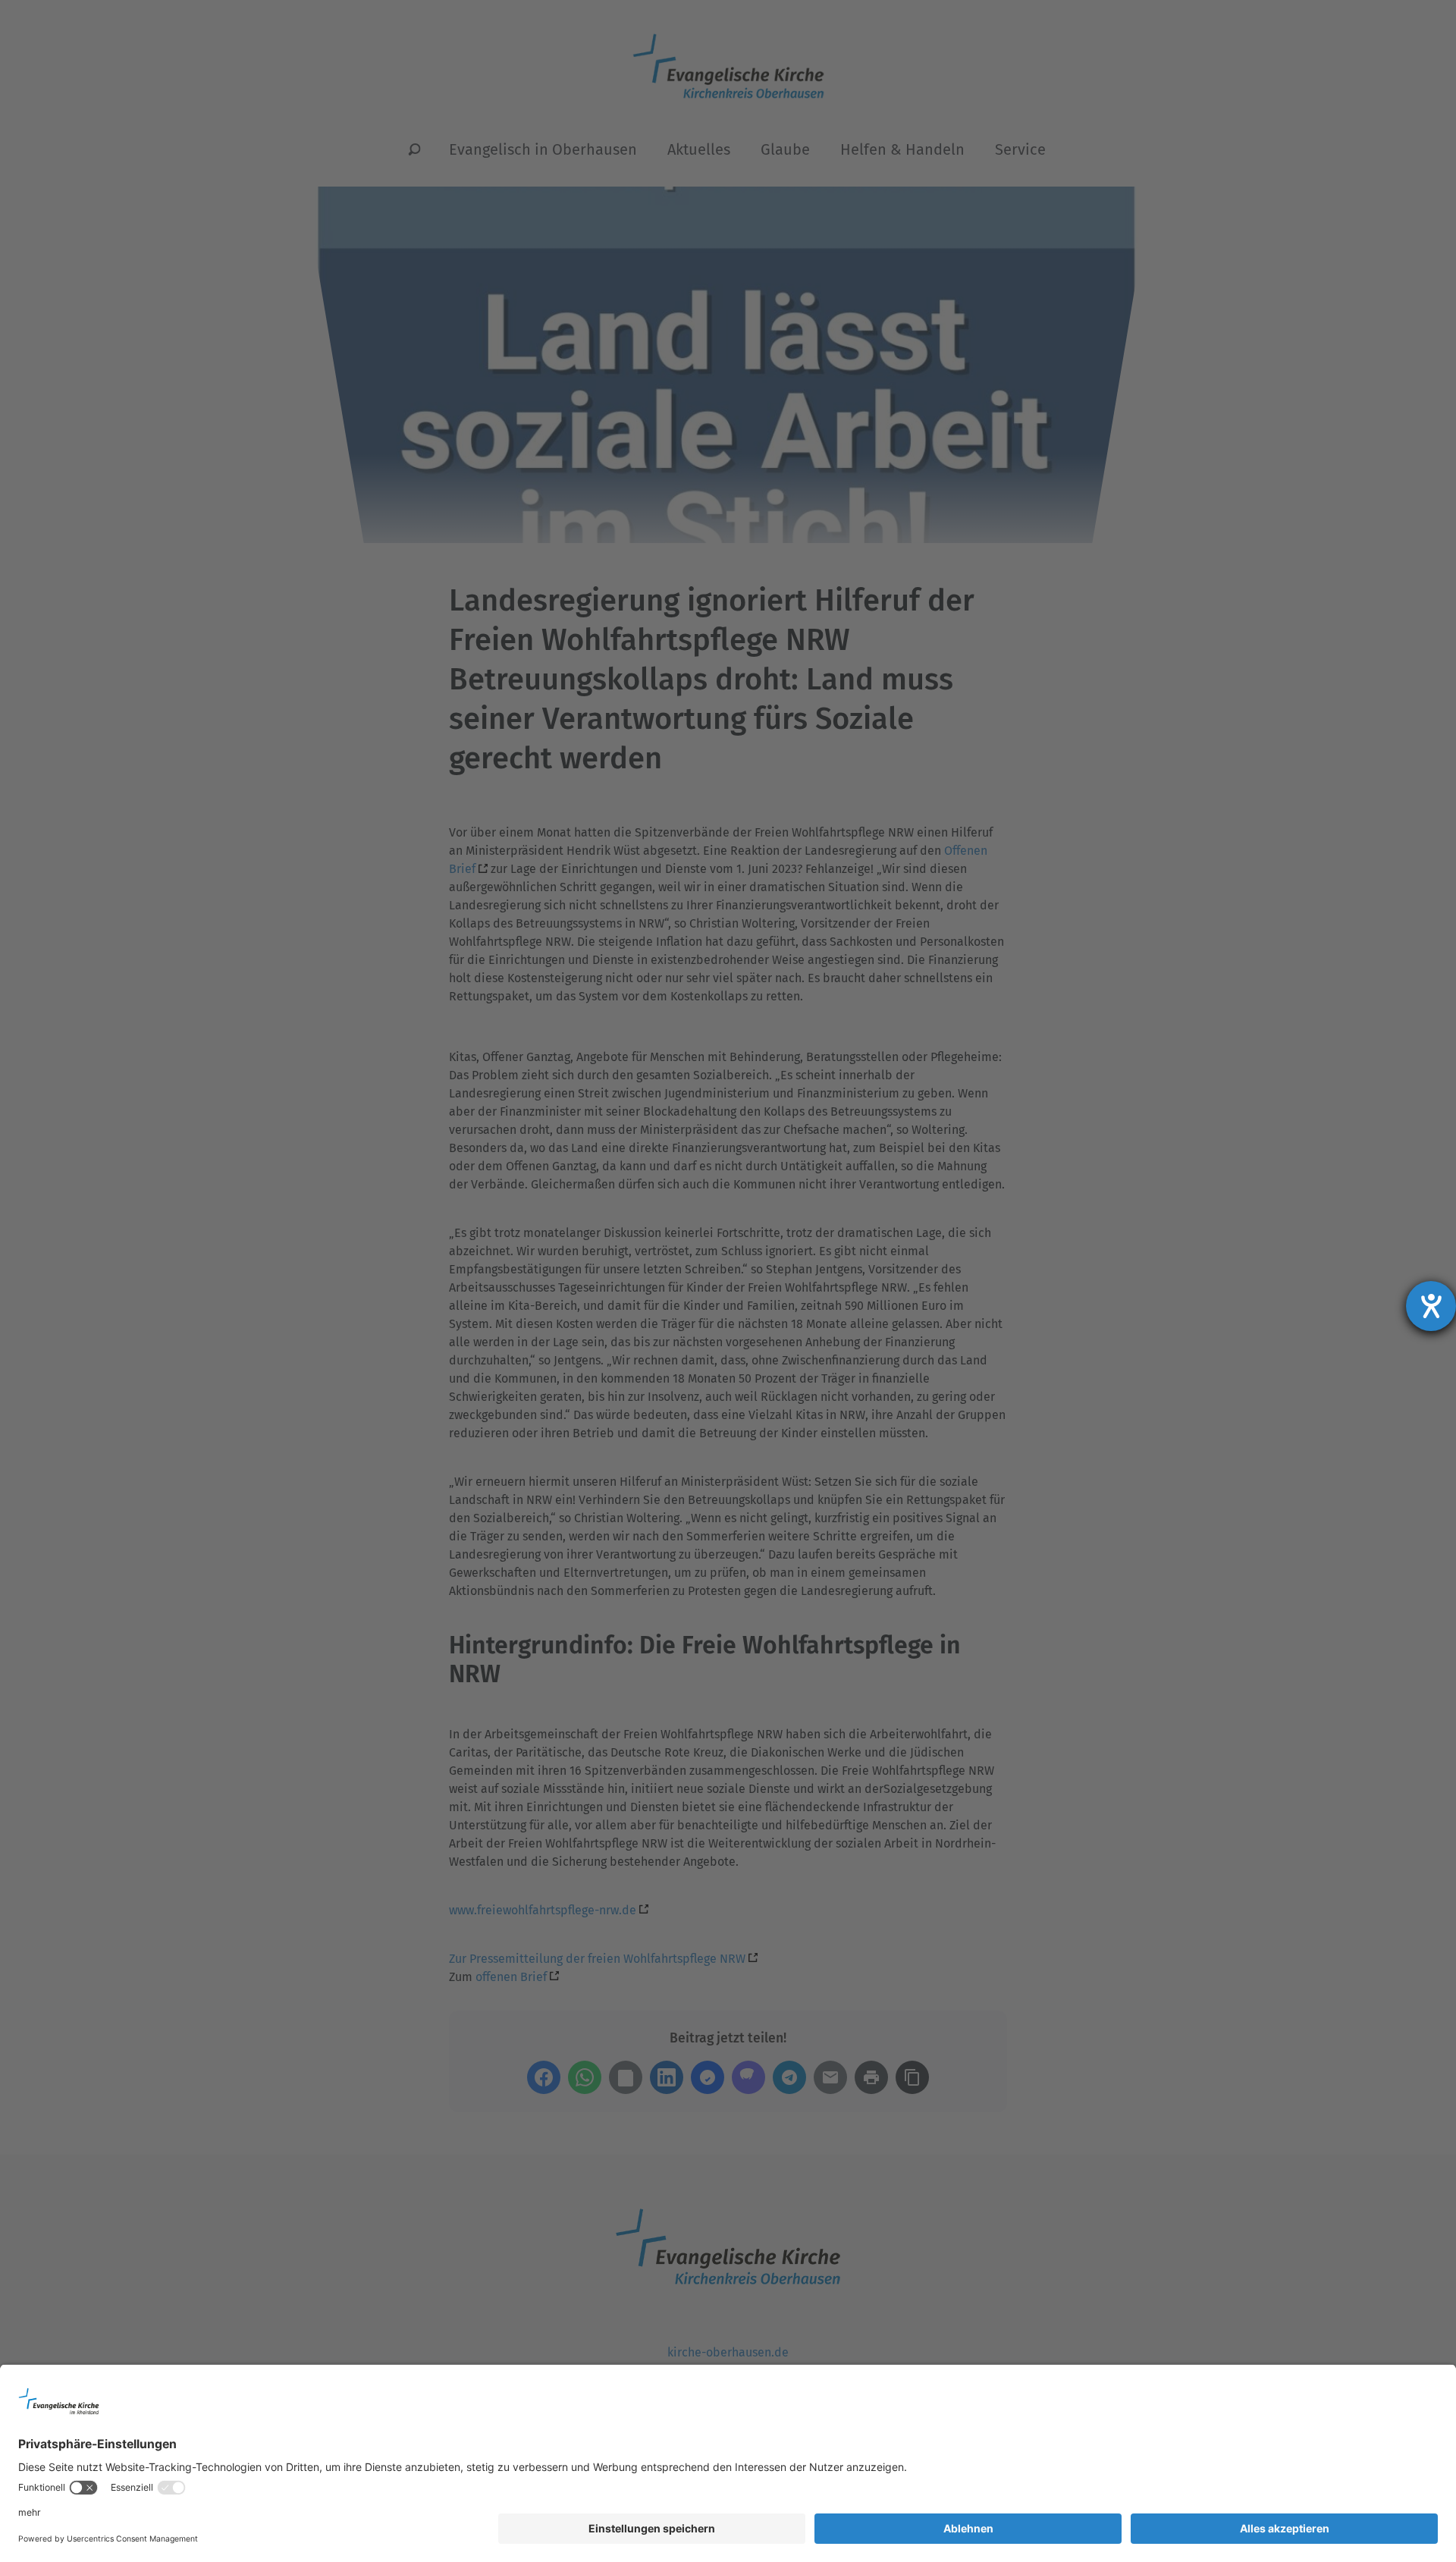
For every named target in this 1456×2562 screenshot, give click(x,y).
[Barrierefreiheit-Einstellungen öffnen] (1431, 1306)
